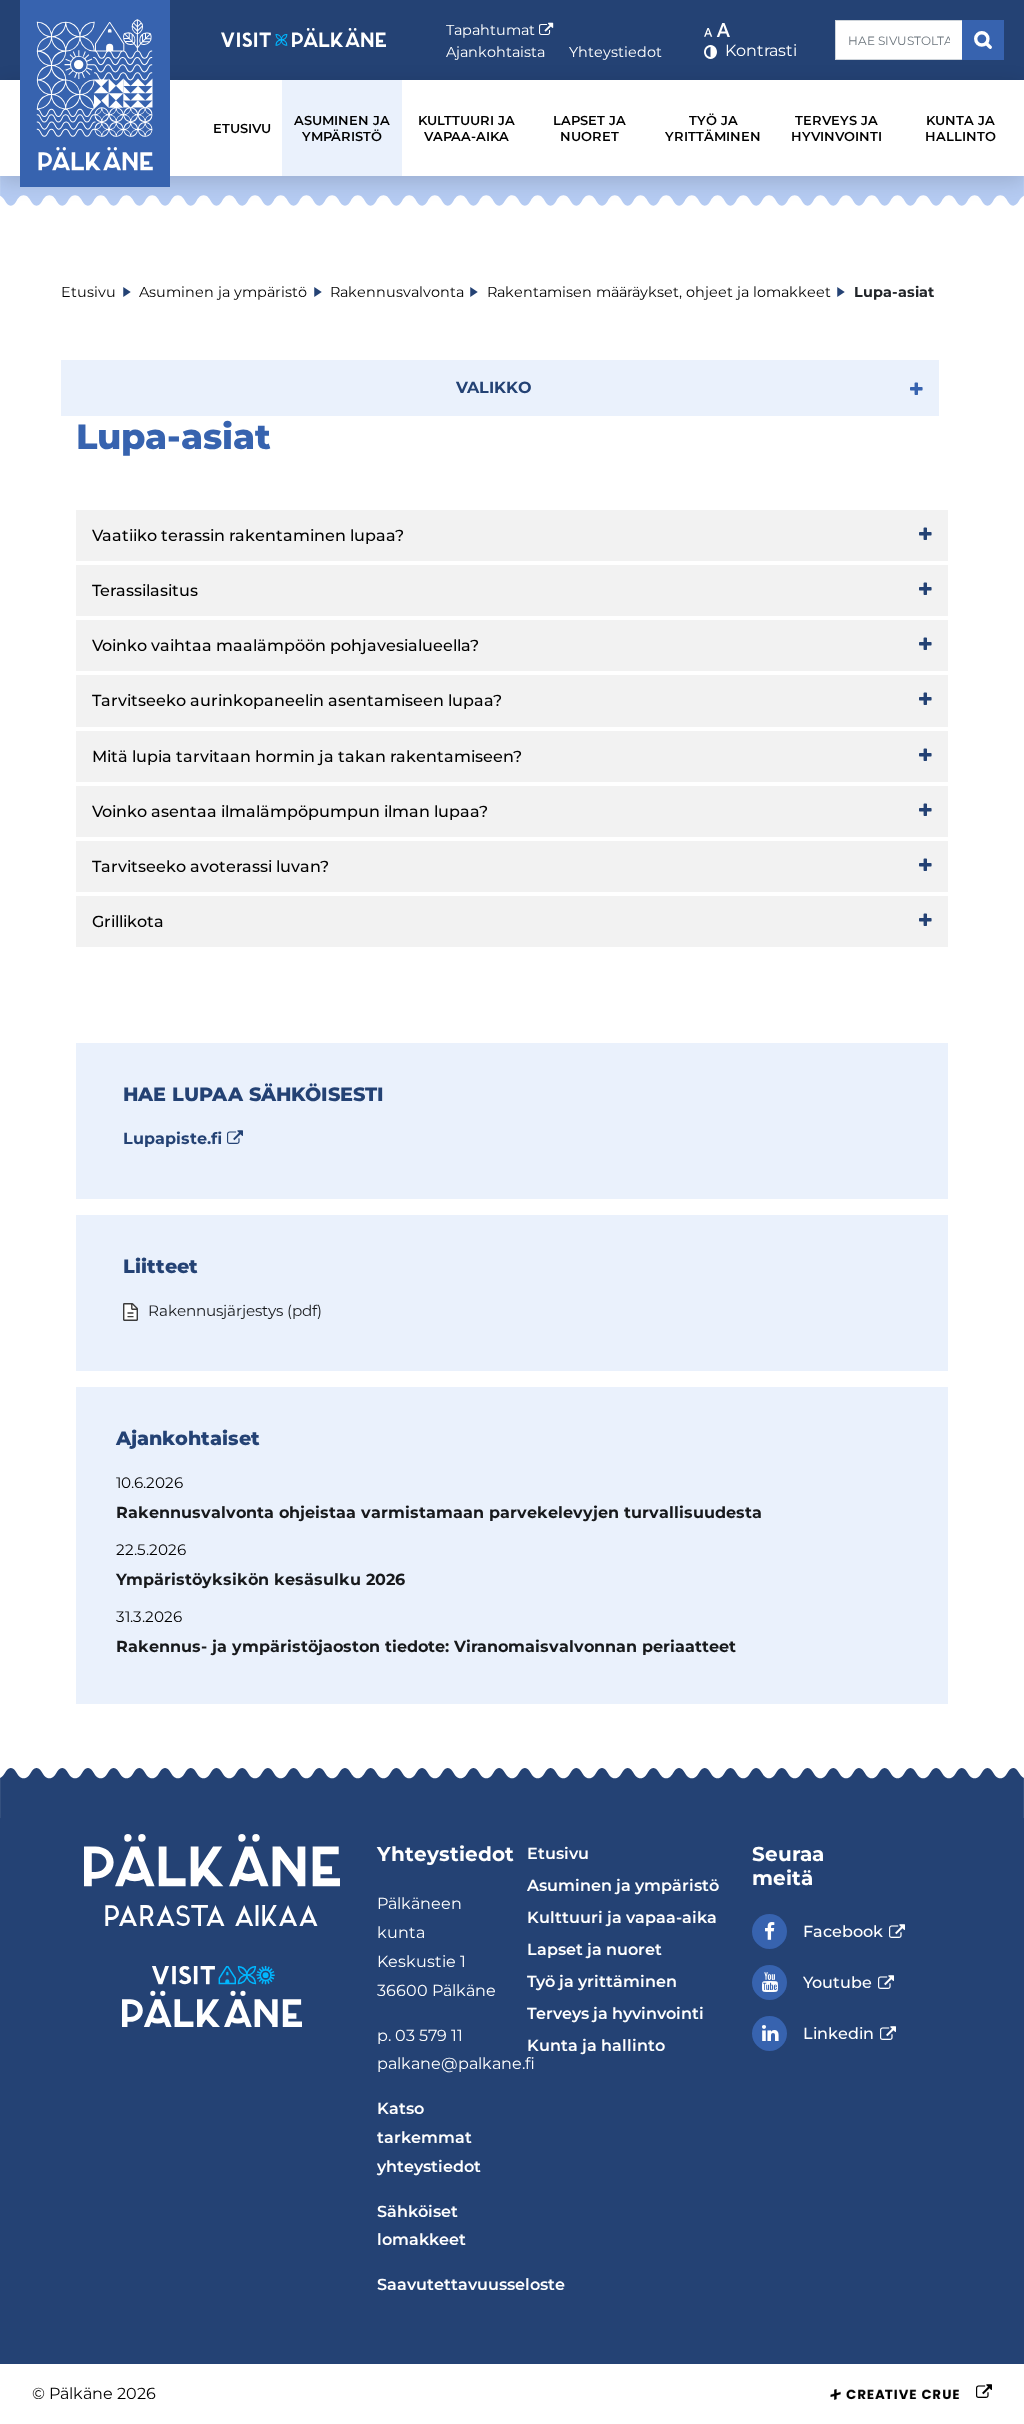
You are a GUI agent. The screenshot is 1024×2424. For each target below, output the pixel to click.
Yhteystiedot (615, 52)
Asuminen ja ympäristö (342, 128)
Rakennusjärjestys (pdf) (233, 1310)
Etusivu (242, 128)
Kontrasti (759, 50)
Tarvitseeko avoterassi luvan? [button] (210, 866)
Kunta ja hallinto (960, 128)
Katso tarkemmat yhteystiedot (429, 2137)
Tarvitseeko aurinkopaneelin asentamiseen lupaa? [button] (297, 700)
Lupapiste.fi (183, 1138)
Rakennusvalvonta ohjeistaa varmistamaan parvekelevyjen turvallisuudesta (439, 1512)
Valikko (494, 387)
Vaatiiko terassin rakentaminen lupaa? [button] (248, 535)
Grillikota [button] (128, 921)
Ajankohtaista (495, 52)
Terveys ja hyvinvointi (836, 128)
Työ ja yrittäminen (713, 128)
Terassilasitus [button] (145, 590)
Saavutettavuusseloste (471, 2284)
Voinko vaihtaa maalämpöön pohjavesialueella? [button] (285, 645)
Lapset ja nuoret (589, 128)
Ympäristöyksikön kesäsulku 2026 (260, 1579)
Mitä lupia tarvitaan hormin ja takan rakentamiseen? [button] (307, 756)
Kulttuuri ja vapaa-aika (466, 128)
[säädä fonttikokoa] (719, 29)
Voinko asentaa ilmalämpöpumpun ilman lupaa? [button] (290, 811)
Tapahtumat (499, 29)
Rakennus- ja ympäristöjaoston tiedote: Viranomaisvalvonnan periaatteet (426, 1646)
